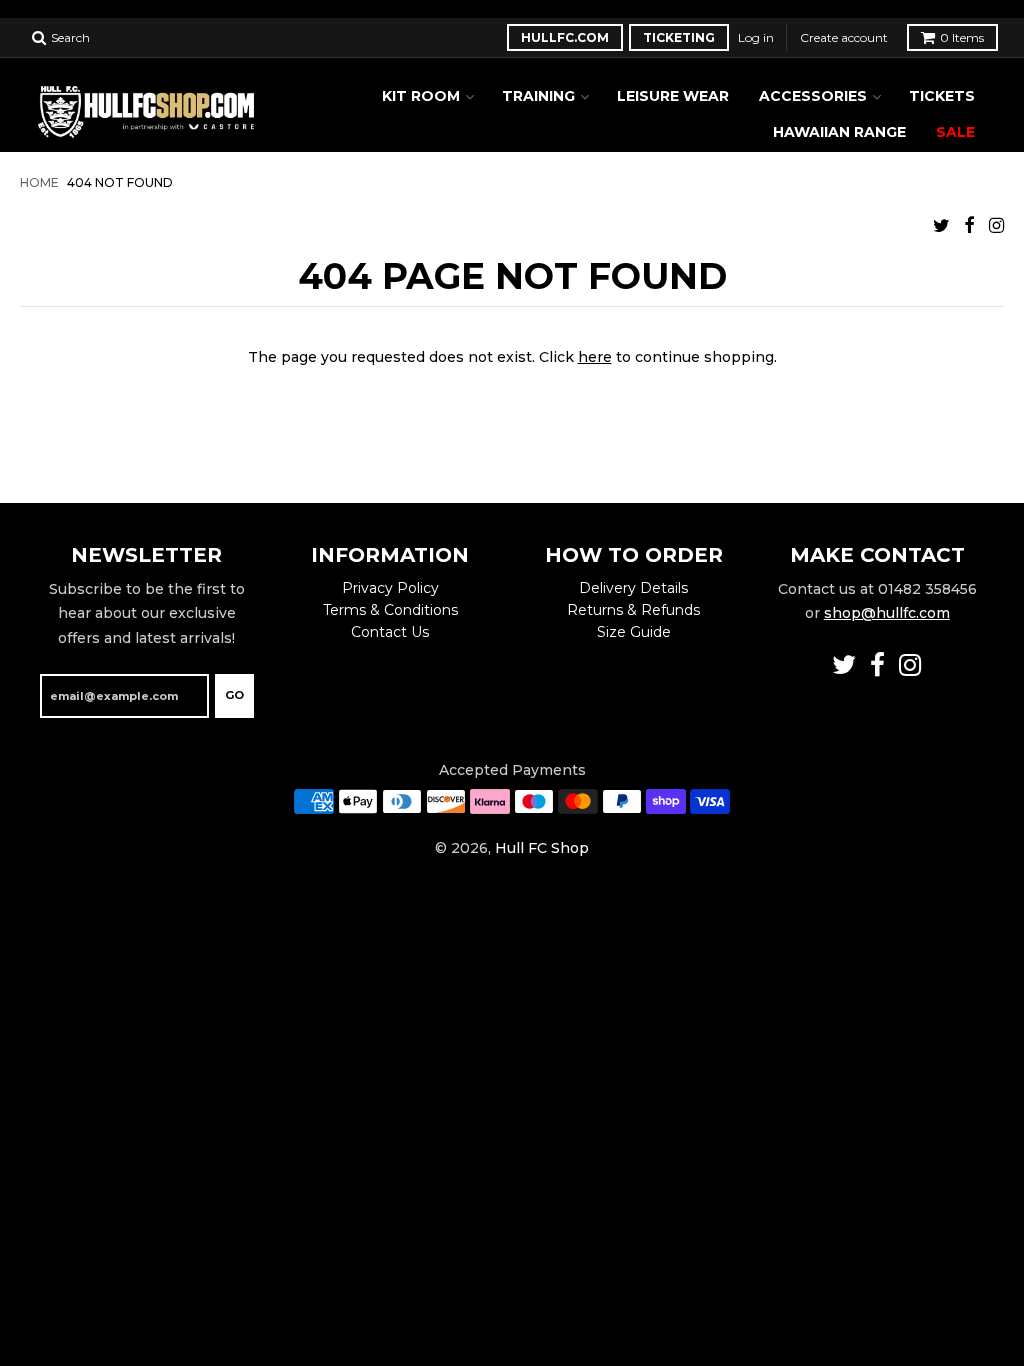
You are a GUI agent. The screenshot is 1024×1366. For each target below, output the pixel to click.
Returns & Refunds (633, 610)
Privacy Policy (390, 588)
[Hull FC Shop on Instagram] (996, 225)
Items (962, 37)
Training (538, 96)
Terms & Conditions (390, 610)
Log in (756, 37)
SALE (955, 132)
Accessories (813, 96)
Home (39, 183)
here (595, 357)
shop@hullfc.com (887, 613)
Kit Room (421, 96)
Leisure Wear (673, 96)
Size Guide (634, 632)
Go (234, 695)
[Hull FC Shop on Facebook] (969, 225)
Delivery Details (633, 588)
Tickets (942, 96)
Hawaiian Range (839, 132)
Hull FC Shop (542, 848)
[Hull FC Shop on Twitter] (941, 225)
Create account (844, 37)
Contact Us (390, 632)
